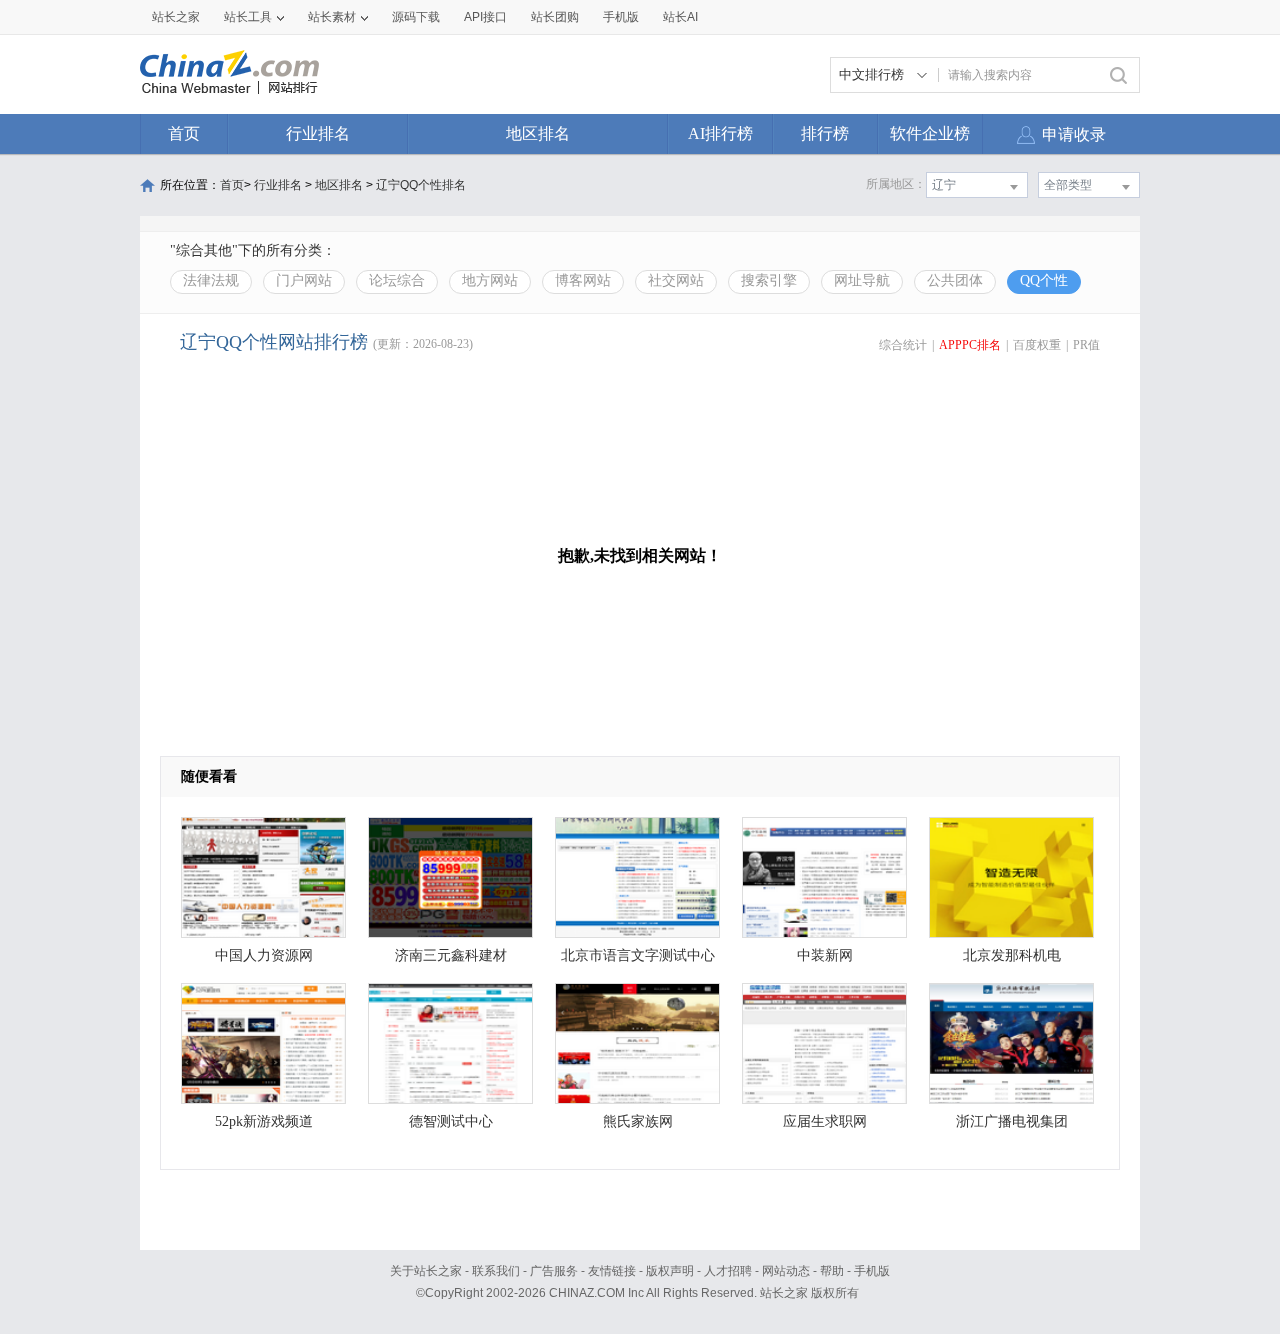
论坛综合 (397, 280)
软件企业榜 (930, 133)
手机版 (872, 1271)
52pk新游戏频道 (264, 1121)
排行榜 (825, 133)
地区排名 (538, 133)
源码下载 (416, 17)
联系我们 (496, 1271)
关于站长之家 (426, 1271)
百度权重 (1037, 345)
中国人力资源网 (264, 955)
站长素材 (332, 17)
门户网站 (304, 280)
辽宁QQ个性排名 (421, 185)
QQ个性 (1044, 280)
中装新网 (825, 955)
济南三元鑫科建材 (451, 955)
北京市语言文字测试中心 (638, 955)
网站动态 (786, 1271)
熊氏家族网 (638, 1121)
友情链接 (612, 1271)
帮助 (832, 1271)
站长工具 (248, 17)
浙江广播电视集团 (1012, 1121)
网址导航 (862, 280)
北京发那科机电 (1012, 955)
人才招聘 (728, 1271)
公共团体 (955, 280)
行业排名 (318, 133)
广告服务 (554, 1271)
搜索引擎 (769, 280)
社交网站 (676, 280)
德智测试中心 (451, 1121)
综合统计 (903, 345)
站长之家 (176, 17)
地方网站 (490, 280)
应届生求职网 (825, 1121)
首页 (184, 133)
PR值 (1086, 345)
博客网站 (583, 280)
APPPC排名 (970, 345)
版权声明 (670, 1271)
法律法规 (211, 280)
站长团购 (555, 17)
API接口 (485, 17)
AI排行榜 (720, 133)
